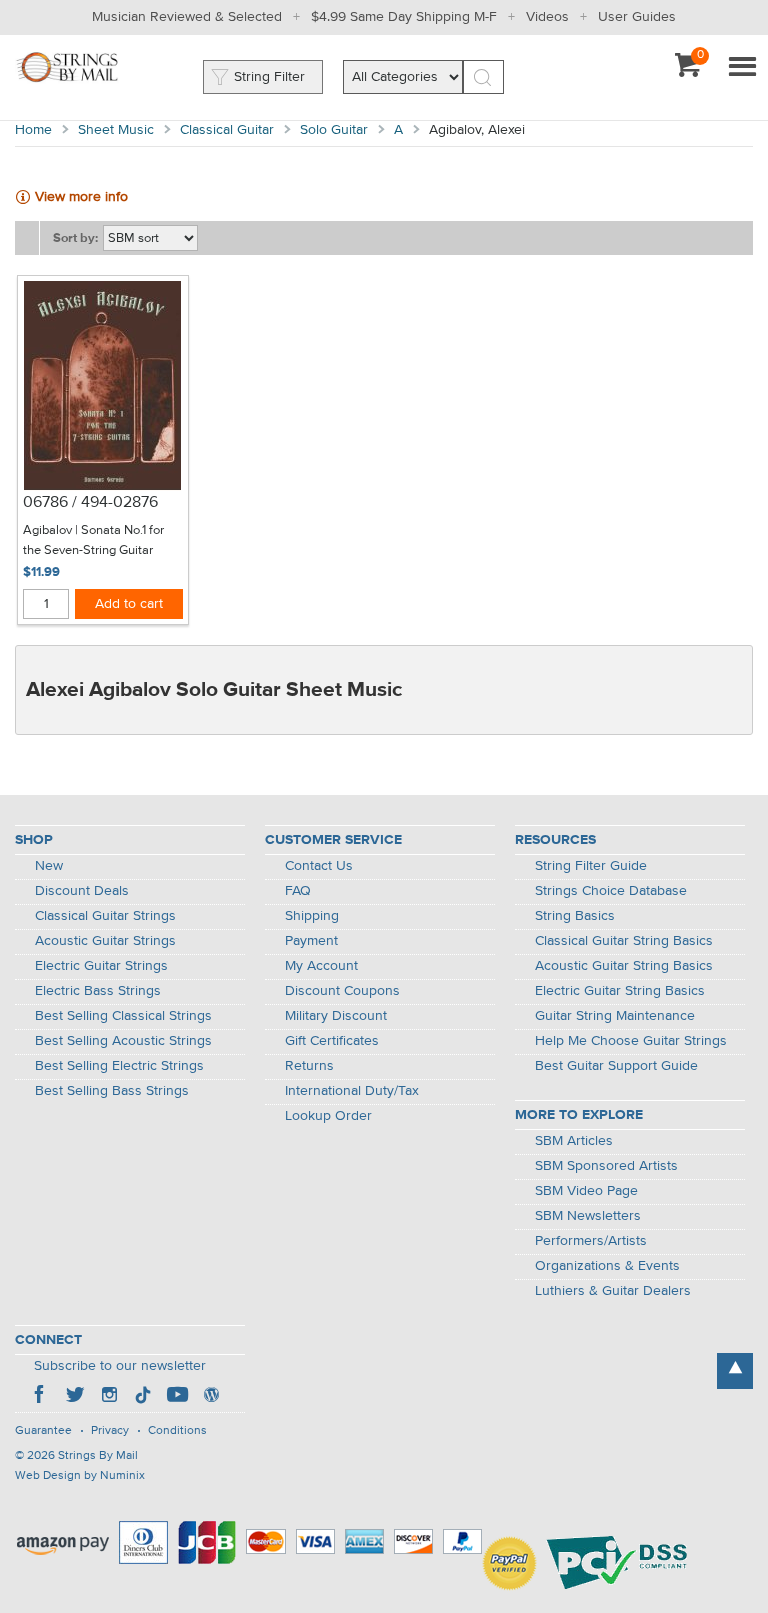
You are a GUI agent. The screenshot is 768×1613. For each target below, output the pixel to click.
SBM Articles (574, 1141)
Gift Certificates (332, 1041)
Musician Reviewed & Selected (187, 17)
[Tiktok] (143, 1397)
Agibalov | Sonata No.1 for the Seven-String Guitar (93, 540)
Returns (309, 1066)
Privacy (110, 1431)
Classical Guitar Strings (105, 916)
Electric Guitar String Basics (620, 991)
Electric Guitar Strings (101, 966)
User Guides (637, 17)
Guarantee (43, 1431)
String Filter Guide (591, 866)
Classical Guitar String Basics (624, 941)
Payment (311, 941)
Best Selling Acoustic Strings (123, 1041)
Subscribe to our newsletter (120, 1366)
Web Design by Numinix (80, 1476)
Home (33, 130)
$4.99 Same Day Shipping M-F (404, 17)
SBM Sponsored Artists (606, 1166)
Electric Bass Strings (98, 991)
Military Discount (336, 1016)
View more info (81, 197)
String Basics (575, 916)
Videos (547, 17)
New (49, 866)
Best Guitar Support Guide (616, 1066)
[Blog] (211, 1397)
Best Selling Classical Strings (123, 1016)
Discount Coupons (342, 991)
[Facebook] (41, 1397)
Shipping (312, 916)
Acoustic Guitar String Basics (624, 966)
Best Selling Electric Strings (119, 1066)
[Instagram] (109, 1397)
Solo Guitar (334, 130)
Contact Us (319, 866)
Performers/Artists (591, 1241)
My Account (321, 966)
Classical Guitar (227, 130)
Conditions (177, 1431)
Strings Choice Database (611, 891)
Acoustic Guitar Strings (105, 941)
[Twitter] (75, 1397)
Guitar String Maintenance (615, 1016)
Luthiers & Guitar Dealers (613, 1291)
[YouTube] (177, 1397)
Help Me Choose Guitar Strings (631, 1041)
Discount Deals (82, 891)
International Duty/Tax (352, 1091)
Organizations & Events (607, 1266)
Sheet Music (116, 130)
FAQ (298, 891)
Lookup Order (328, 1116)
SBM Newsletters (588, 1216)
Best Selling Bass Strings (112, 1091)
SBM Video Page (586, 1191)
